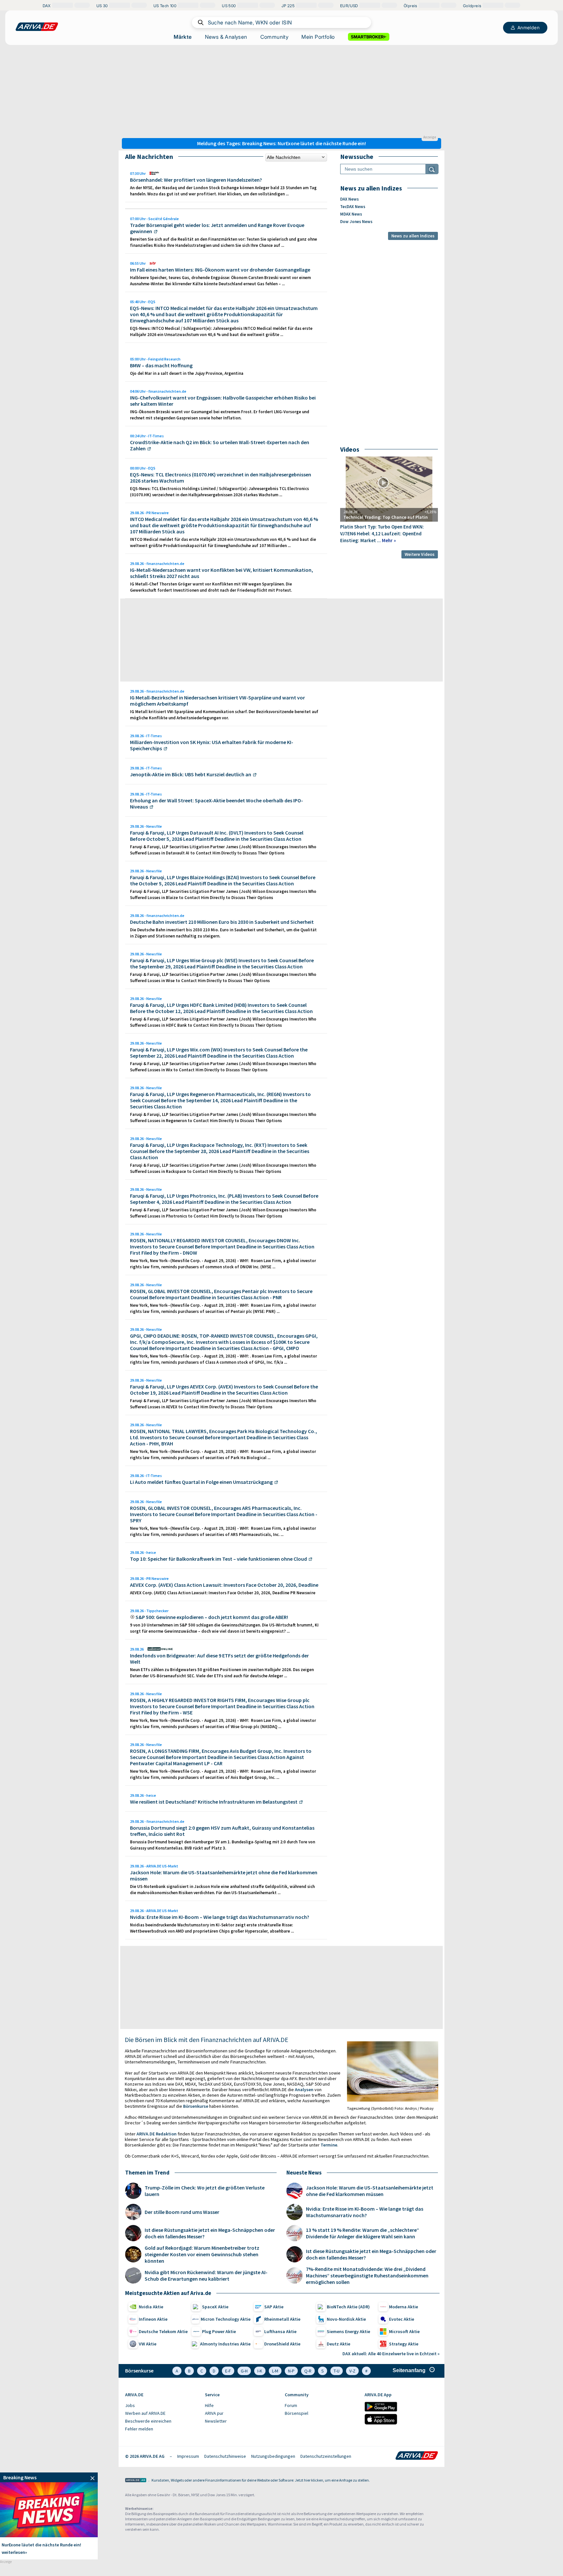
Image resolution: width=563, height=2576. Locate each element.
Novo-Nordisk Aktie (346, 2319)
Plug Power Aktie (219, 2331)
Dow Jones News (356, 222)
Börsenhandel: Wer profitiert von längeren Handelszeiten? (196, 180)
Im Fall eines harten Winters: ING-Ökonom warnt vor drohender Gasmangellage (220, 270)
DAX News (349, 199)
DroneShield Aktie (282, 2344)
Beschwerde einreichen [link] (148, 2421)
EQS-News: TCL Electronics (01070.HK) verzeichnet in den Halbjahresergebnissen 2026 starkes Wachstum (221, 478)
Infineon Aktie (153, 2319)
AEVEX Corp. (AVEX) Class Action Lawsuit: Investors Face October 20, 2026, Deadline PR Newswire (223, 1593)
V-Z (352, 2371)
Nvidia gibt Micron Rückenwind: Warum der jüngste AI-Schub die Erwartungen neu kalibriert (206, 2275)
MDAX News (351, 214)
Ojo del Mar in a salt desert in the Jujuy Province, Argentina (187, 373)
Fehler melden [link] (139, 2429)
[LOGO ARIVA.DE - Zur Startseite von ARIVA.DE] (37, 27)
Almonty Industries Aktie (225, 2344)
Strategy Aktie (404, 2344)
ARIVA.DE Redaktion (157, 2134)
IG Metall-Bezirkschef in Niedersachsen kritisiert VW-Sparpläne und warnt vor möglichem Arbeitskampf (217, 701)
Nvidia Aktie (151, 2307)
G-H (244, 2371)
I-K (260, 2371)
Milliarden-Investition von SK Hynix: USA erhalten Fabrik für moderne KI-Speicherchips (212, 745)
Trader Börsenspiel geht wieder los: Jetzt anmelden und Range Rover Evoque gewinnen (217, 228)
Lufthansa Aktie (280, 2331)
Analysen (304, 2090)
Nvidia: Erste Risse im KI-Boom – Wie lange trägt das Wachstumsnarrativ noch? (220, 1917)
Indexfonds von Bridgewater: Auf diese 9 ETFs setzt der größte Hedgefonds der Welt (219, 1659)
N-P (291, 2371)
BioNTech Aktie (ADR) (348, 2307)
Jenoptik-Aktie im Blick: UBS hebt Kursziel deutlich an (191, 774)
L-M (275, 2371)
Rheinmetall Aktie (282, 2319)
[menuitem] (162, 2406)
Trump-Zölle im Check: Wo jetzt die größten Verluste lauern (205, 2191)
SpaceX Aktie (215, 2307)
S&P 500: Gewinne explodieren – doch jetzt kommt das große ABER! (212, 1617)
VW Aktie (148, 2344)
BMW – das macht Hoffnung (161, 365)
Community (274, 37)
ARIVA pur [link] (214, 2413)
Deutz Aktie (339, 2344)
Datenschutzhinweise (225, 2456)
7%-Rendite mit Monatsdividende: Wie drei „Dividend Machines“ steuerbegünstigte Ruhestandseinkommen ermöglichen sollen (367, 2275)
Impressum (188, 2456)
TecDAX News (353, 207)
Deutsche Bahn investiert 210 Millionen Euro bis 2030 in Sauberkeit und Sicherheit (222, 922)
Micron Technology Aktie (226, 2319)
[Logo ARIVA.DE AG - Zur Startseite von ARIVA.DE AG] (136, 2481)
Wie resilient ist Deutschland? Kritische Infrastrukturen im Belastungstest (214, 1802)
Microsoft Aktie (404, 2331)
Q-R (308, 2371)
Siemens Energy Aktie (348, 2331)
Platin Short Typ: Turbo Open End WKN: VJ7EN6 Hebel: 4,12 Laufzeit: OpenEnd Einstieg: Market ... (382, 534)
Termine (329, 2145)
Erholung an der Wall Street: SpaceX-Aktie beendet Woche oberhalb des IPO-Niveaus (217, 803)
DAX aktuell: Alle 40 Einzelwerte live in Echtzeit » (391, 2354)
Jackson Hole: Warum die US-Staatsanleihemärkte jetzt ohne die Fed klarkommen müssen (224, 1875)
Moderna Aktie (404, 2307)
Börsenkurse (196, 2106)
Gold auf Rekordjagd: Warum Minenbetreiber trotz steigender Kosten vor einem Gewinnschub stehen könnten (202, 2254)
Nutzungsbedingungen (273, 2456)
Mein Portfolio (318, 37)
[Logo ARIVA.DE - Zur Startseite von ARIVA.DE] (417, 2456)
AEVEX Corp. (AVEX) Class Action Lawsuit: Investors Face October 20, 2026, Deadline (224, 1585)
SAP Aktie (274, 2307)
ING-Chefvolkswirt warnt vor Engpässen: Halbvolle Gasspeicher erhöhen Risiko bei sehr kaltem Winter (223, 401)
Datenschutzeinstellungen (326, 2456)
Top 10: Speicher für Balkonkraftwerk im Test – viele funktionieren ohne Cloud (218, 1559)
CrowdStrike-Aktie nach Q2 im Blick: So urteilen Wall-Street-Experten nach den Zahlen (220, 445)
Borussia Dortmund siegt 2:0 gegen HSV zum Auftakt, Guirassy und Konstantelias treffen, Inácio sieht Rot (222, 1831)
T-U (337, 2371)
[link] (49, 2477)
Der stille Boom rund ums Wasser (182, 2212)
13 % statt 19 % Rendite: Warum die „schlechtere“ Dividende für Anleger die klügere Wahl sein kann (362, 2233)
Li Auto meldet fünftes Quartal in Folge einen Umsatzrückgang (201, 1482)
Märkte (183, 37)
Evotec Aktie (402, 2319)
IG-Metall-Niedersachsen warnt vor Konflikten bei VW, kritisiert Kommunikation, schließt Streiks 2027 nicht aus (222, 573)
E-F (228, 2371)
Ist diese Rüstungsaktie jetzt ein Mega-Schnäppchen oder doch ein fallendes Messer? (210, 2233)
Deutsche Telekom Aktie (163, 2331)
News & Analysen (226, 37)
